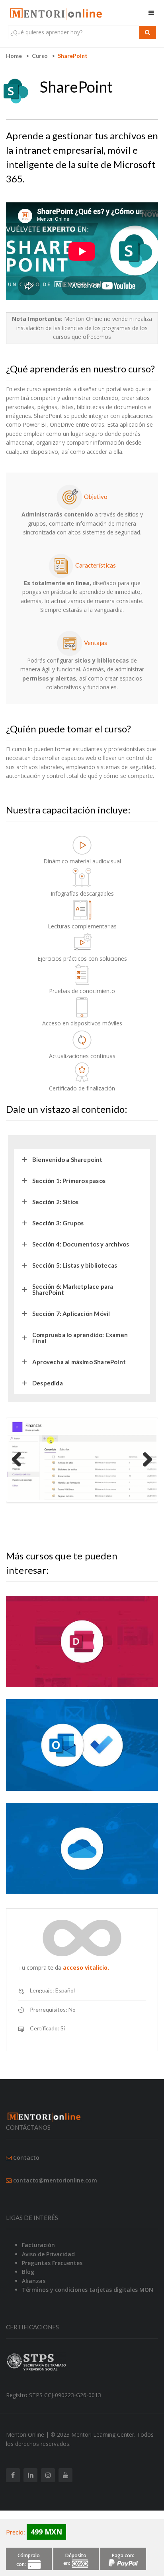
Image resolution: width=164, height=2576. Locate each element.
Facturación (38, 2245)
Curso (40, 56)
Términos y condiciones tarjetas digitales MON (88, 2290)
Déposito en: (75, 2559)
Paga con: (123, 2555)
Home (14, 56)
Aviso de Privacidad (48, 2254)
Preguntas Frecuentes (52, 2263)
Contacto (26, 2158)
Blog (28, 2272)
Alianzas (34, 2281)
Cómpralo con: (28, 2560)
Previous (20, 1460)
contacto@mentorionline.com (55, 2180)
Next (144, 1460)
